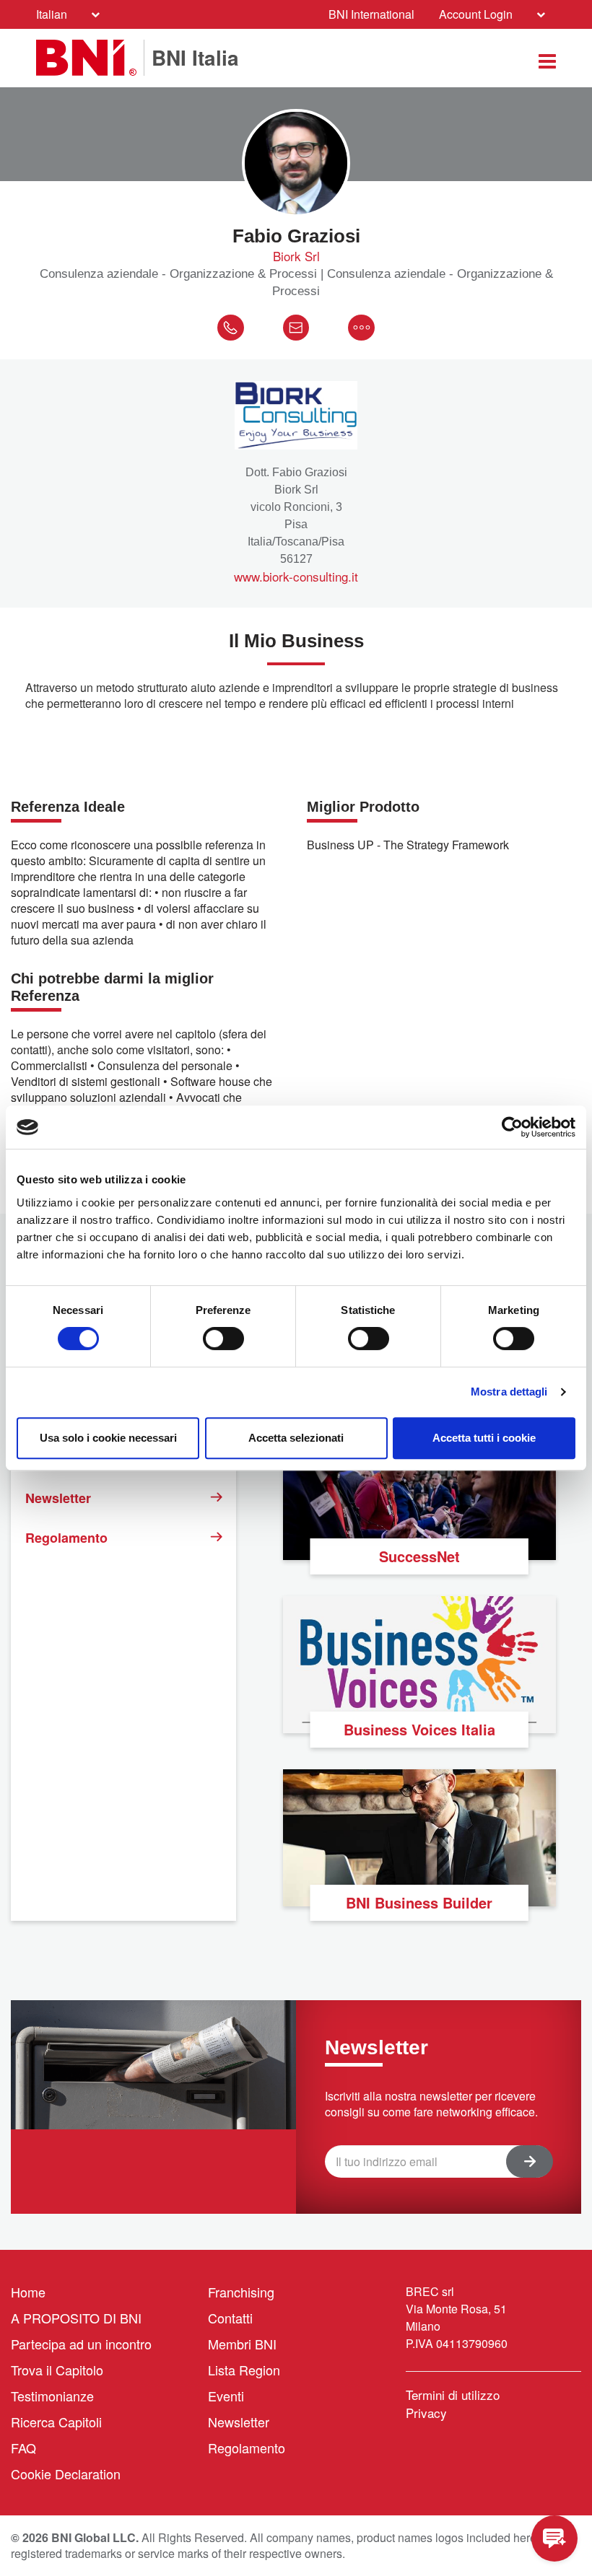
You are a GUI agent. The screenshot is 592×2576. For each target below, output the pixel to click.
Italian (52, 14)
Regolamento (66, 1538)
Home (28, 2292)
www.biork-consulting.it (296, 577)
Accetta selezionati (296, 1438)
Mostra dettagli (509, 1392)
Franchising (241, 2292)
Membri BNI (242, 2344)
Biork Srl (296, 256)
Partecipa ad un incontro (81, 2344)
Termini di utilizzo (453, 2395)
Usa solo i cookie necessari (108, 1438)
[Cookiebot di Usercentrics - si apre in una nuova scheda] (512, 1127)
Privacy (426, 2413)
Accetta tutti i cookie (484, 1438)
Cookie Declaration (66, 2474)
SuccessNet (419, 1556)
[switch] (223, 1339)
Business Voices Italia (419, 1729)
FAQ (23, 2448)
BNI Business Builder (419, 1902)
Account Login (476, 14)
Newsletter (58, 1498)
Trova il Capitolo (57, 2370)
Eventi (226, 2396)
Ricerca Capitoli (56, 2422)
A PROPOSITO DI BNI (76, 2318)
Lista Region (244, 2370)
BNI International (371, 14)
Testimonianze (52, 2396)
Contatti (230, 2318)
